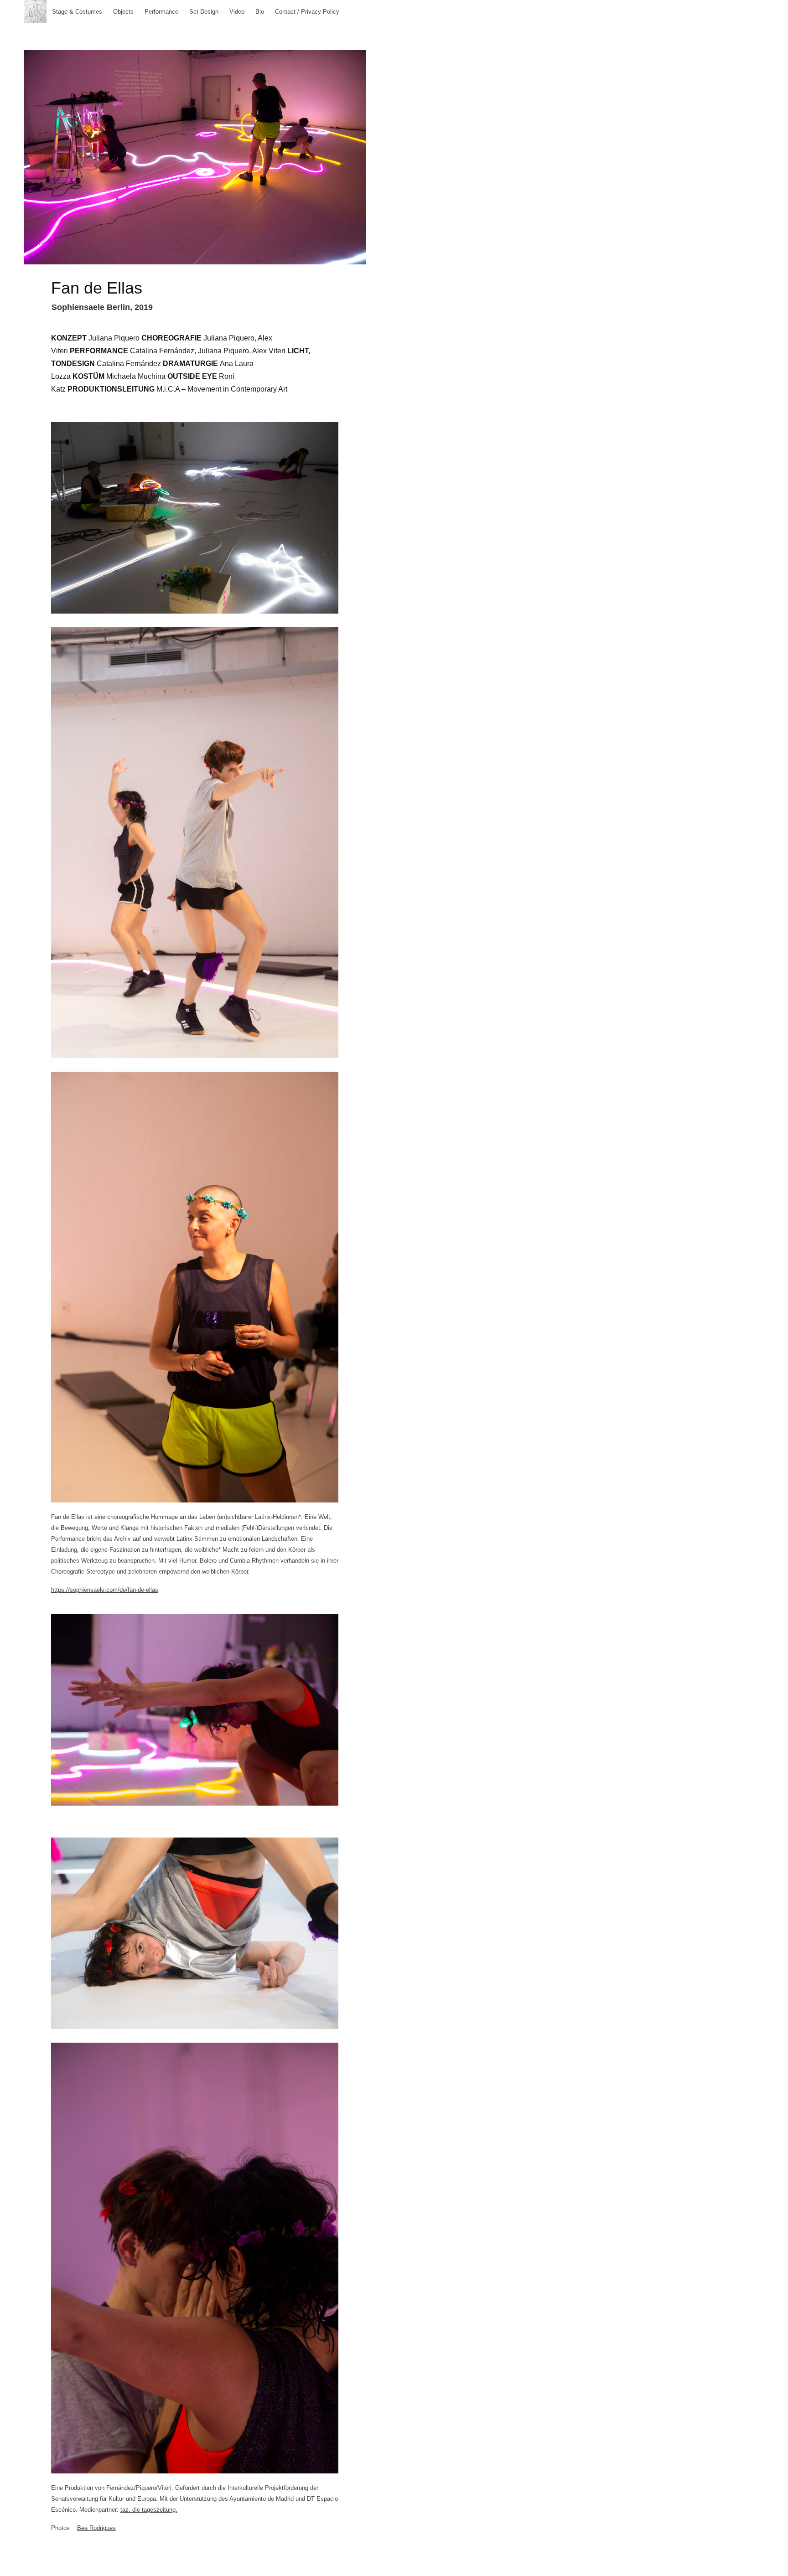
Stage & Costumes (77, 12)
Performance (161, 12)
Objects (123, 12)
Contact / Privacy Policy (307, 12)
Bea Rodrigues (96, 2528)
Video (237, 12)
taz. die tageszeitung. (149, 2510)
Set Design (204, 12)
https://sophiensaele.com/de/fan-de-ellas (105, 1590)
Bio (260, 12)
